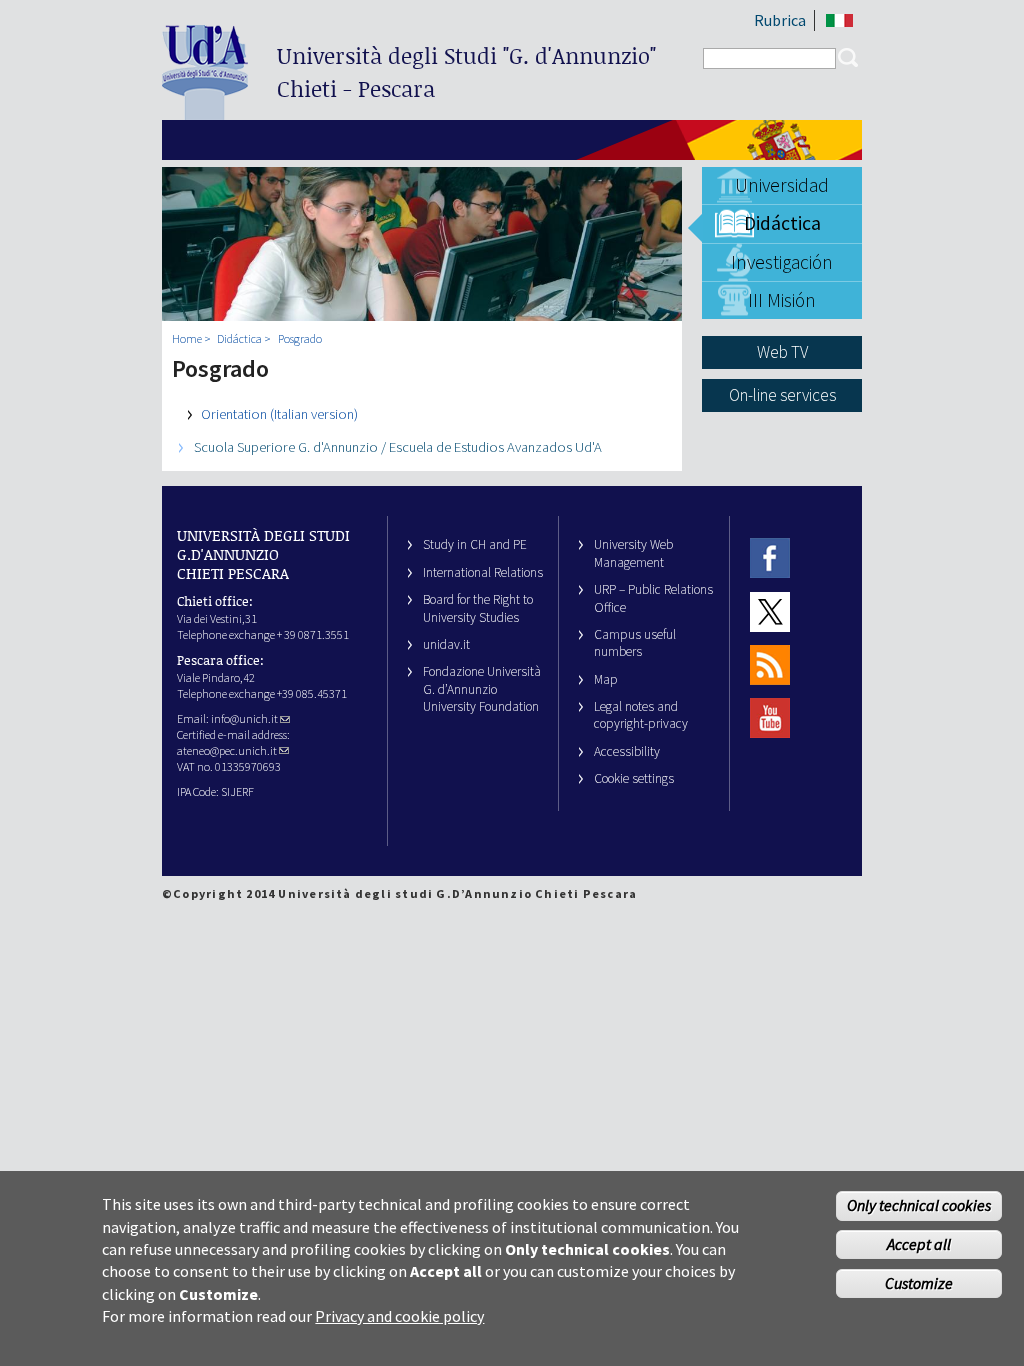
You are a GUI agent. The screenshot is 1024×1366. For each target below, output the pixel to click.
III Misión (782, 300)
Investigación (782, 262)
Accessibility (627, 751)
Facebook (770, 557)
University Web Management (633, 553)
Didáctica (782, 223)
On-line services (782, 395)
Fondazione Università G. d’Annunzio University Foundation (482, 689)
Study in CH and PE (475, 544)
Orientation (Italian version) (279, 414)
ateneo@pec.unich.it (227, 750)
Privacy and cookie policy (399, 1316)
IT (839, 20)
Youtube (770, 718)
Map (606, 679)
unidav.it (446, 644)
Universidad (782, 185)
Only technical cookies (919, 1205)
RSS (770, 664)
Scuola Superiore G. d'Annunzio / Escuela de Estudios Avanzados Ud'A (398, 447)
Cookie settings (634, 778)
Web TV (782, 352)
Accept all (919, 1244)
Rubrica (780, 20)
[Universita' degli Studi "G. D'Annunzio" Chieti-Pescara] (205, 111)
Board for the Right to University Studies (478, 608)
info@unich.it (244, 718)
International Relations (483, 572)
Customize (919, 1283)
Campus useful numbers (635, 643)
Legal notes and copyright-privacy (641, 715)
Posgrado (300, 338)
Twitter (770, 611)
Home (187, 338)
